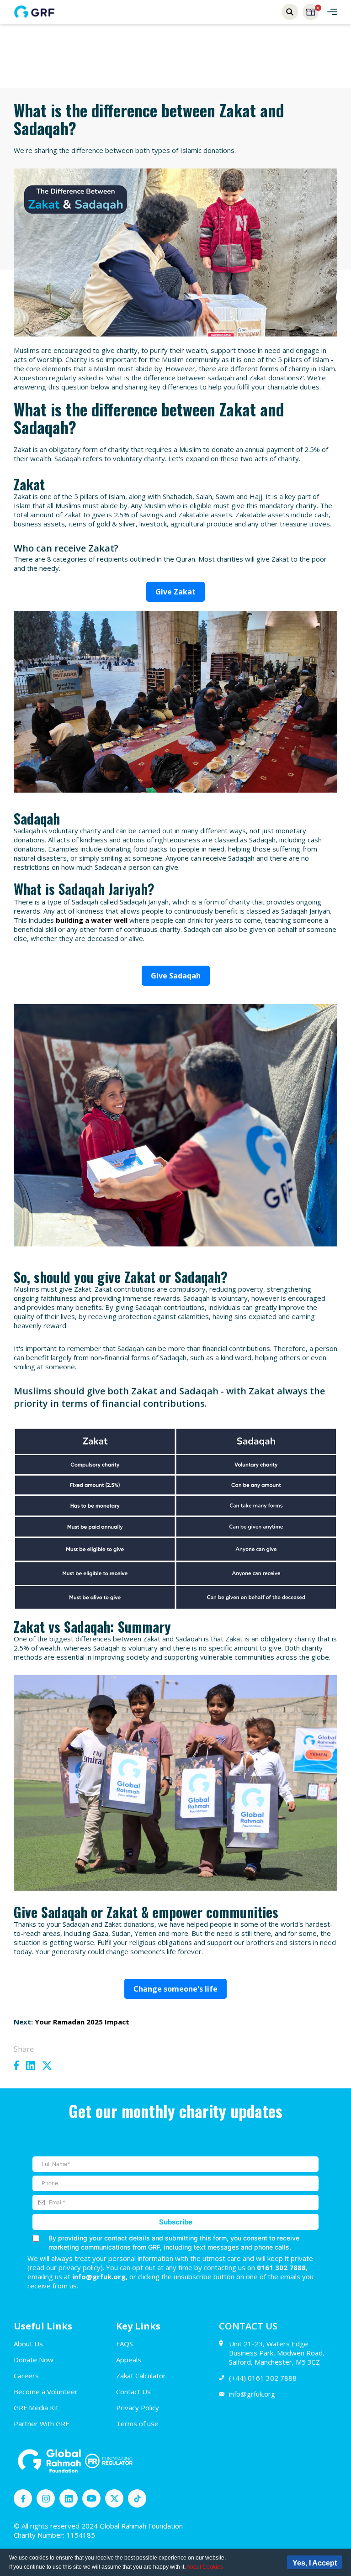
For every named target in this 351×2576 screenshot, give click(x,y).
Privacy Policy (138, 2408)
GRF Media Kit (36, 2408)
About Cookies (205, 2567)
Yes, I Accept (315, 2563)
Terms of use (137, 2424)
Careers (26, 2376)
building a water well (92, 920)
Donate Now (34, 2360)
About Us (28, 2344)
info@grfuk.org (252, 2394)
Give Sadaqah (176, 976)
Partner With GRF (41, 2424)
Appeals (129, 2360)
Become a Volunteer (46, 2392)
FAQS (125, 2344)
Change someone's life (175, 1989)
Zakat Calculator (141, 2376)
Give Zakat (175, 592)
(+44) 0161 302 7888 (263, 2378)
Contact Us (133, 2392)
